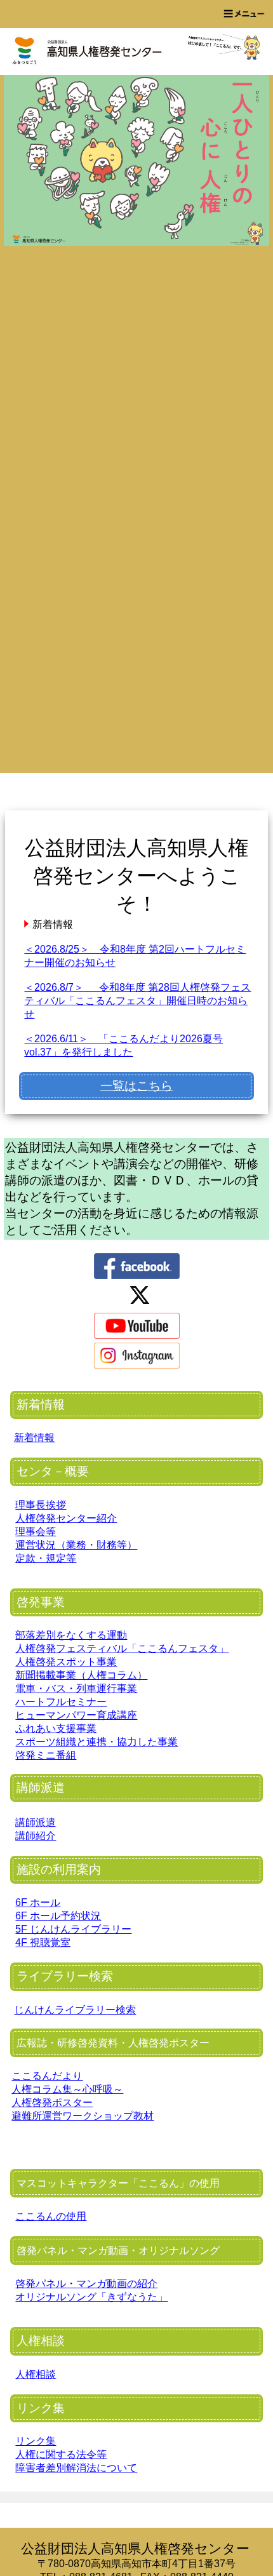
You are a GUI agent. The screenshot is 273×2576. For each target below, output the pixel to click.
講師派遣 (36, 1822)
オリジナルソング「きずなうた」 (91, 2297)
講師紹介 (36, 1836)
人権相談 (36, 2374)
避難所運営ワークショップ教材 (83, 2116)
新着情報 (34, 1438)
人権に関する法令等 (61, 2454)
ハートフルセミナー (61, 1702)
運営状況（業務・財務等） (76, 1545)
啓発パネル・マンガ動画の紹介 (86, 2284)
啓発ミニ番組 (46, 1755)
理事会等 (36, 1532)
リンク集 (36, 2441)
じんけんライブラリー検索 (75, 2010)
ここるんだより (47, 2076)
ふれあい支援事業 (56, 1728)
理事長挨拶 (41, 1505)
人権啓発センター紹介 (66, 1518)
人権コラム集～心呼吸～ (67, 2089)
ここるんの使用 (51, 2216)
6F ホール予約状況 (58, 1916)
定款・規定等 (46, 1558)
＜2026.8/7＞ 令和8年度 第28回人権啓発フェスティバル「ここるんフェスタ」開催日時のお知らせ (137, 1001)
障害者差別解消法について (76, 2468)
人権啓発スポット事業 (66, 1662)
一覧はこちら (136, 1086)
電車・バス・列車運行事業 (76, 1688)
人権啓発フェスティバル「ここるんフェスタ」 (122, 1648)
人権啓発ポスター (52, 2103)
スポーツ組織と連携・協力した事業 (97, 1742)
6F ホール (38, 1902)
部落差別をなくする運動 (71, 1635)
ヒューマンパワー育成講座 (76, 1715)
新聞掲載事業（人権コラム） (81, 1675)
